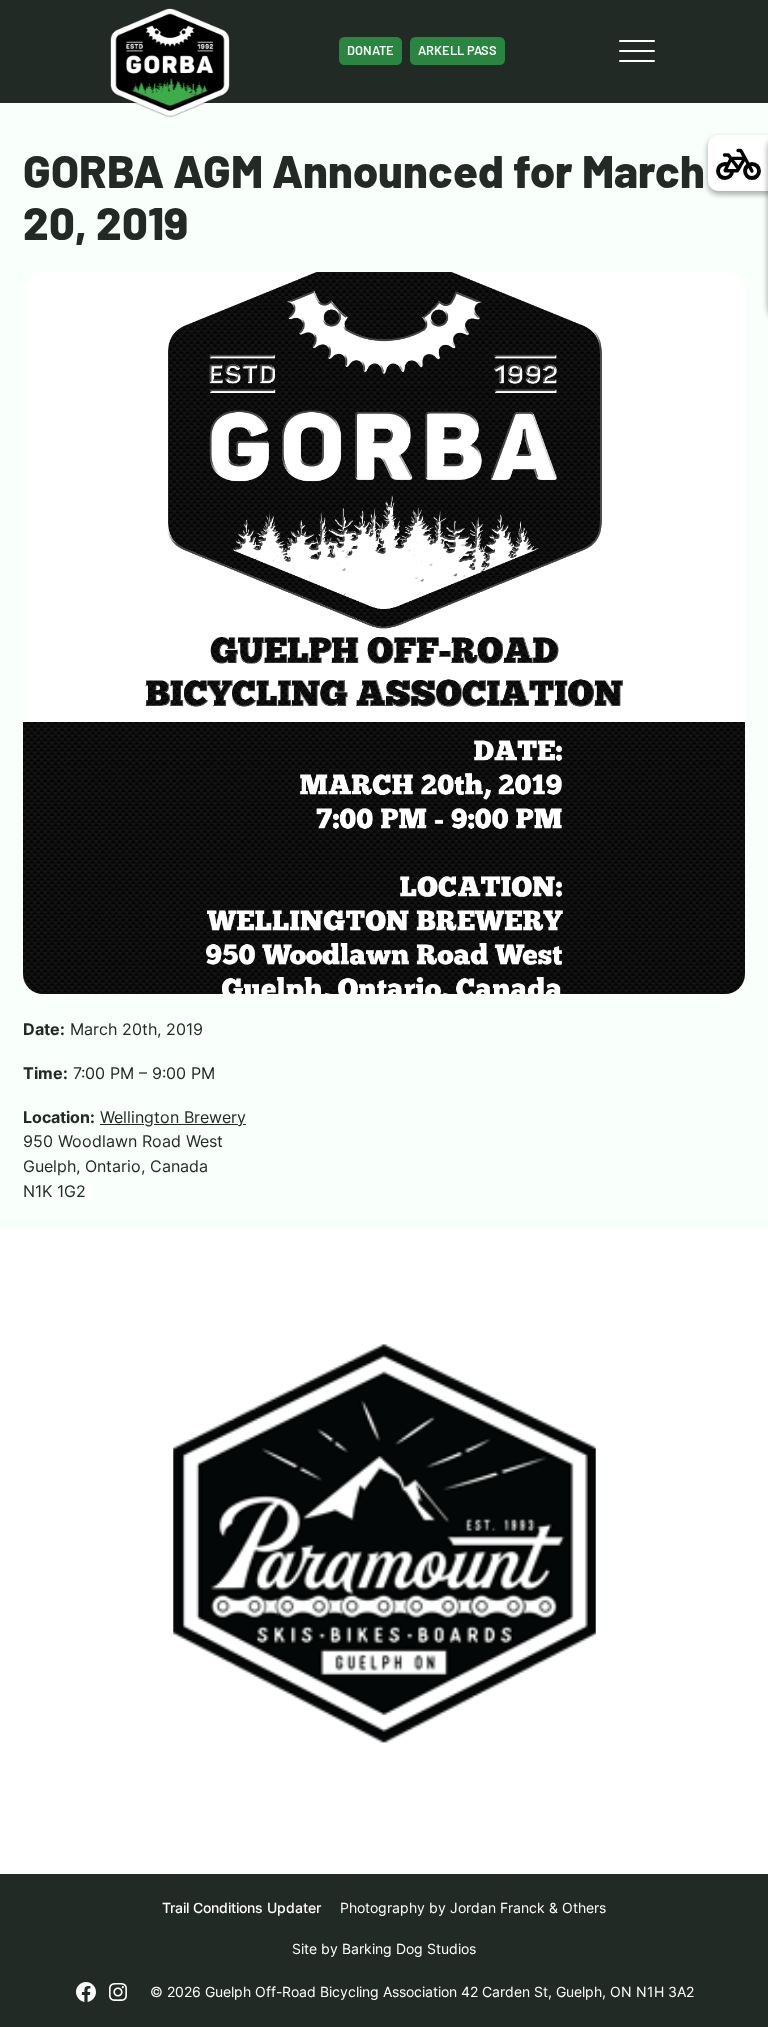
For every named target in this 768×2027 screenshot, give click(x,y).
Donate (370, 50)
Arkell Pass (457, 50)
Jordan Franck (497, 1907)
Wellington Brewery (173, 1117)
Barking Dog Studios (409, 1948)
